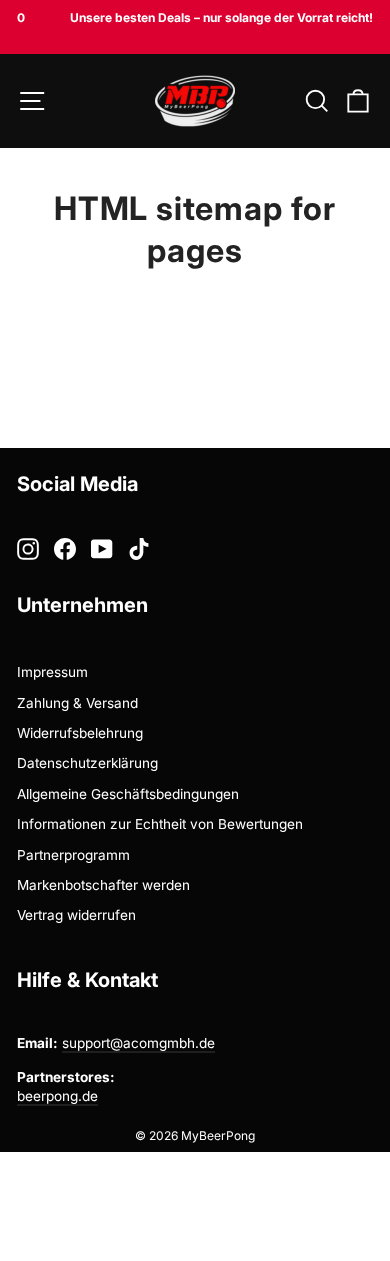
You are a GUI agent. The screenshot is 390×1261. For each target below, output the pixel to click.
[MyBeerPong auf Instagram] (28, 549)
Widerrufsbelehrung (80, 733)
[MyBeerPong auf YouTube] (102, 549)
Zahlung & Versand (77, 703)
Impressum (52, 672)
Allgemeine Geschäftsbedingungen (128, 794)
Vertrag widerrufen (76, 915)
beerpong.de (57, 1096)
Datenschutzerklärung (87, 763)
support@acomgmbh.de (138, 1043)
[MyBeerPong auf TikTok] (139, 549)
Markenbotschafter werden (103, 885)
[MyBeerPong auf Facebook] (65, 549)
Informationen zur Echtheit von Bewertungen (160, 824)
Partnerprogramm (73, 855)
